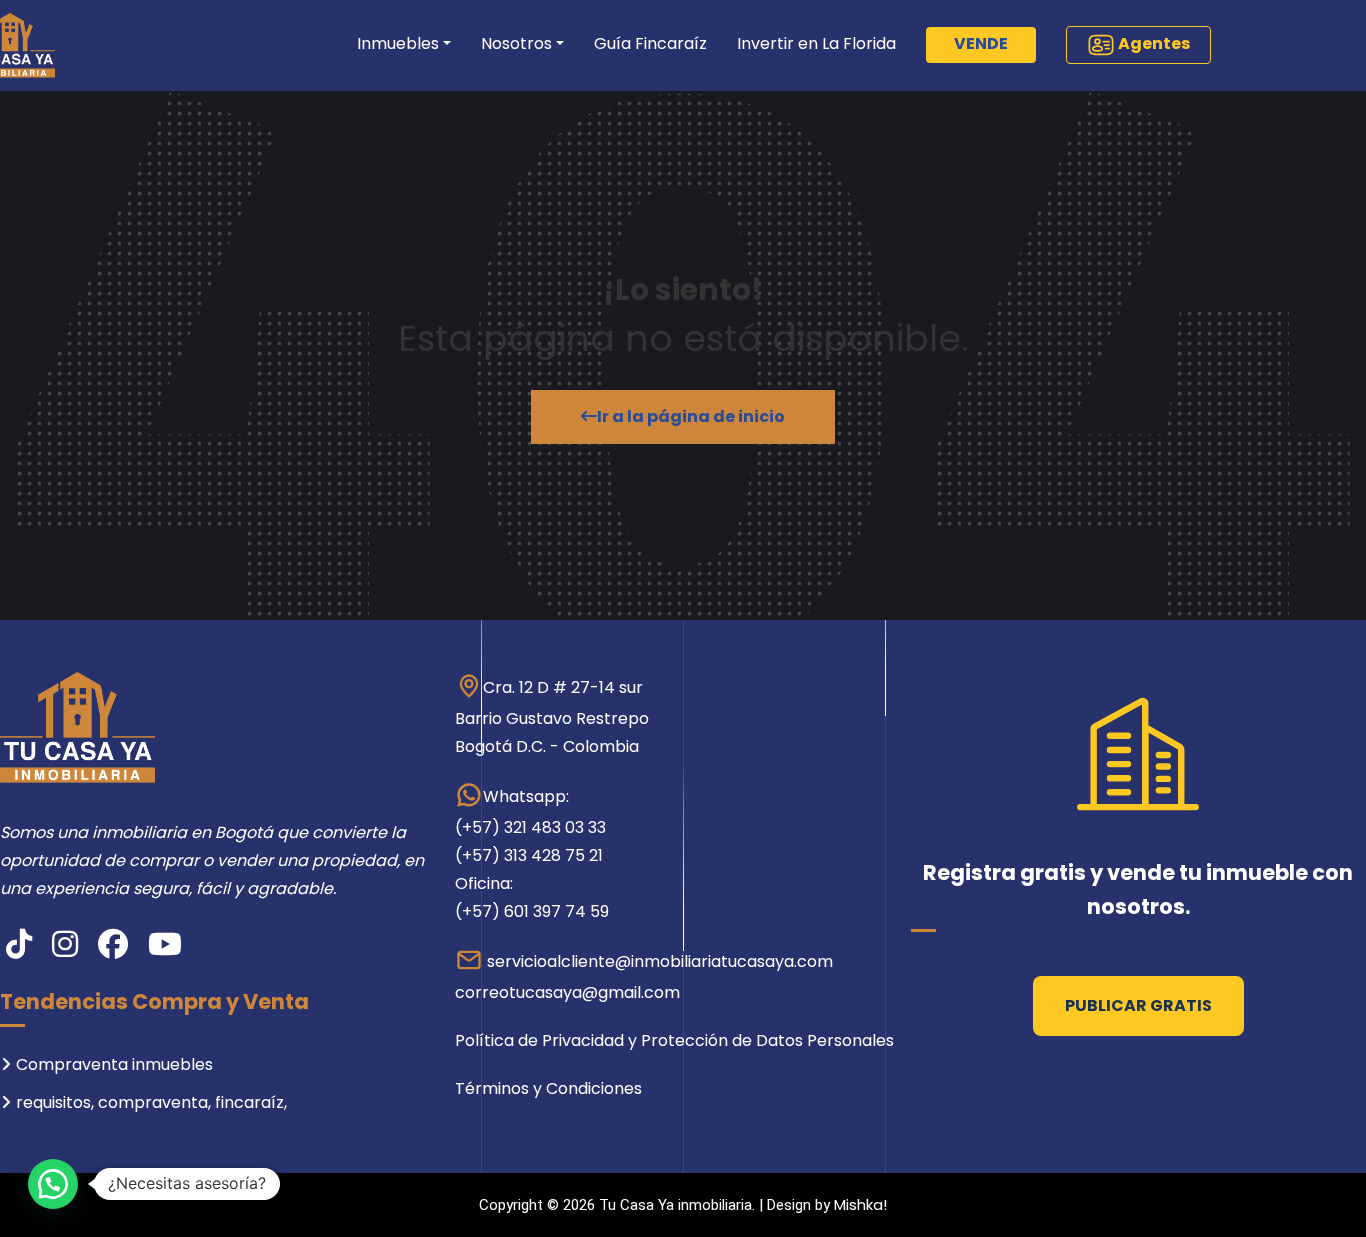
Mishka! (860, 1204)
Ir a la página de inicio (691, 416)
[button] (53, 1184)
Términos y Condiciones (548, 1088)
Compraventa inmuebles (114, 1064)
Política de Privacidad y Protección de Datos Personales (674, 1040)
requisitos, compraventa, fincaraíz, (151, 1102)
